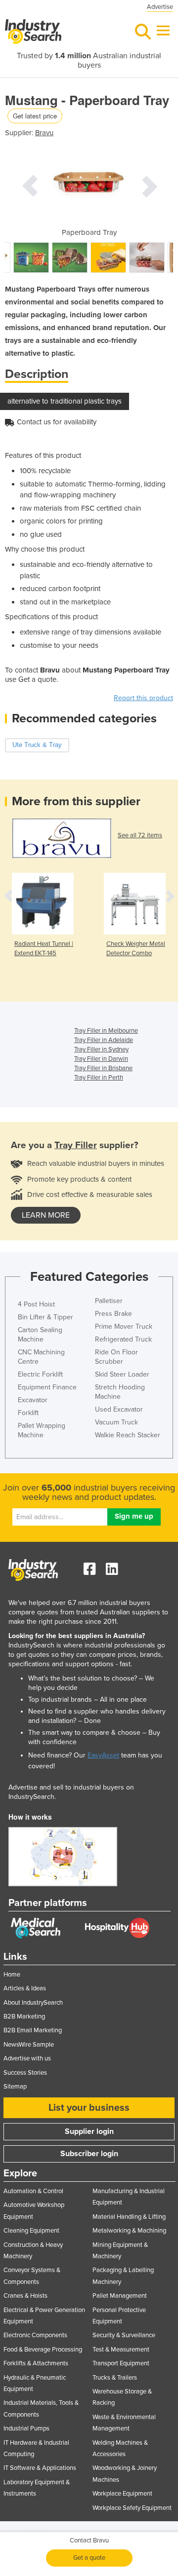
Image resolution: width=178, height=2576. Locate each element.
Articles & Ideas (25, 1988)
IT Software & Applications (40, 2468)
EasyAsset (103, 1755)
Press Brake (113, 1314)
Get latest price (35, 116)
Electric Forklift (40, 1374)
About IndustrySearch (33, 2003)
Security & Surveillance (124, 2335)
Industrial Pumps (26, 2428)
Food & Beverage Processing (43, 2350)
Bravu (44, 133)
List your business (89, 2108)
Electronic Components (35, 2335)
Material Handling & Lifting (129, 2217)
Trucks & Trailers (115, 2378)
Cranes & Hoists (25, 2296)
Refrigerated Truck (123, 1339)
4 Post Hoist (36, 1304)
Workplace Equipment (122, 2494)
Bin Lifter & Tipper (45, 1317)
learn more (46, 1215)
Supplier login (89, 2131)
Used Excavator (119, 1409)
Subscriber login (89, 2154)
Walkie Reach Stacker (128, 1435)
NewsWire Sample (29, 2045)
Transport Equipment (121, 2363)
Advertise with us (27, 2058)
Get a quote (89, 2558)
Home (12, 1975)
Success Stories (25, 2073)
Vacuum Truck (116, 1422)
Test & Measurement (121, 2350)
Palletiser (109, 1301)
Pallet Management (120, 2296)
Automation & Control (33, 2191)
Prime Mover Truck (124, 1326)
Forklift (28, 1413)
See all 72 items (140, 835)
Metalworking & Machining (129, 2231)
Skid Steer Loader (122, 1374)
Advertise (160, 7)
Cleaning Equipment (31, 2231)
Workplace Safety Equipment (132, 2508)
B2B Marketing (24, 2016)
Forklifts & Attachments (36, 2363)
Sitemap (15, 2087)
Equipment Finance (47, 1387)
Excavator (33, 1400)
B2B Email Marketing (33, 2030)
